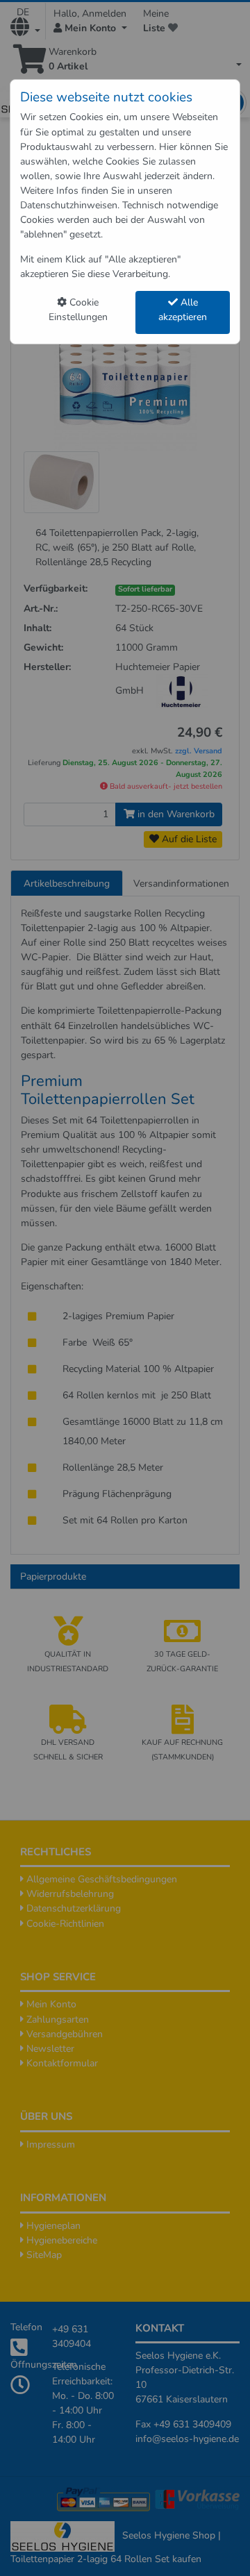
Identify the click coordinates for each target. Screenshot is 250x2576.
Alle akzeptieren (183, 310)
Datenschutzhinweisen (69, 205)
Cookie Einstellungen (78, 310)
